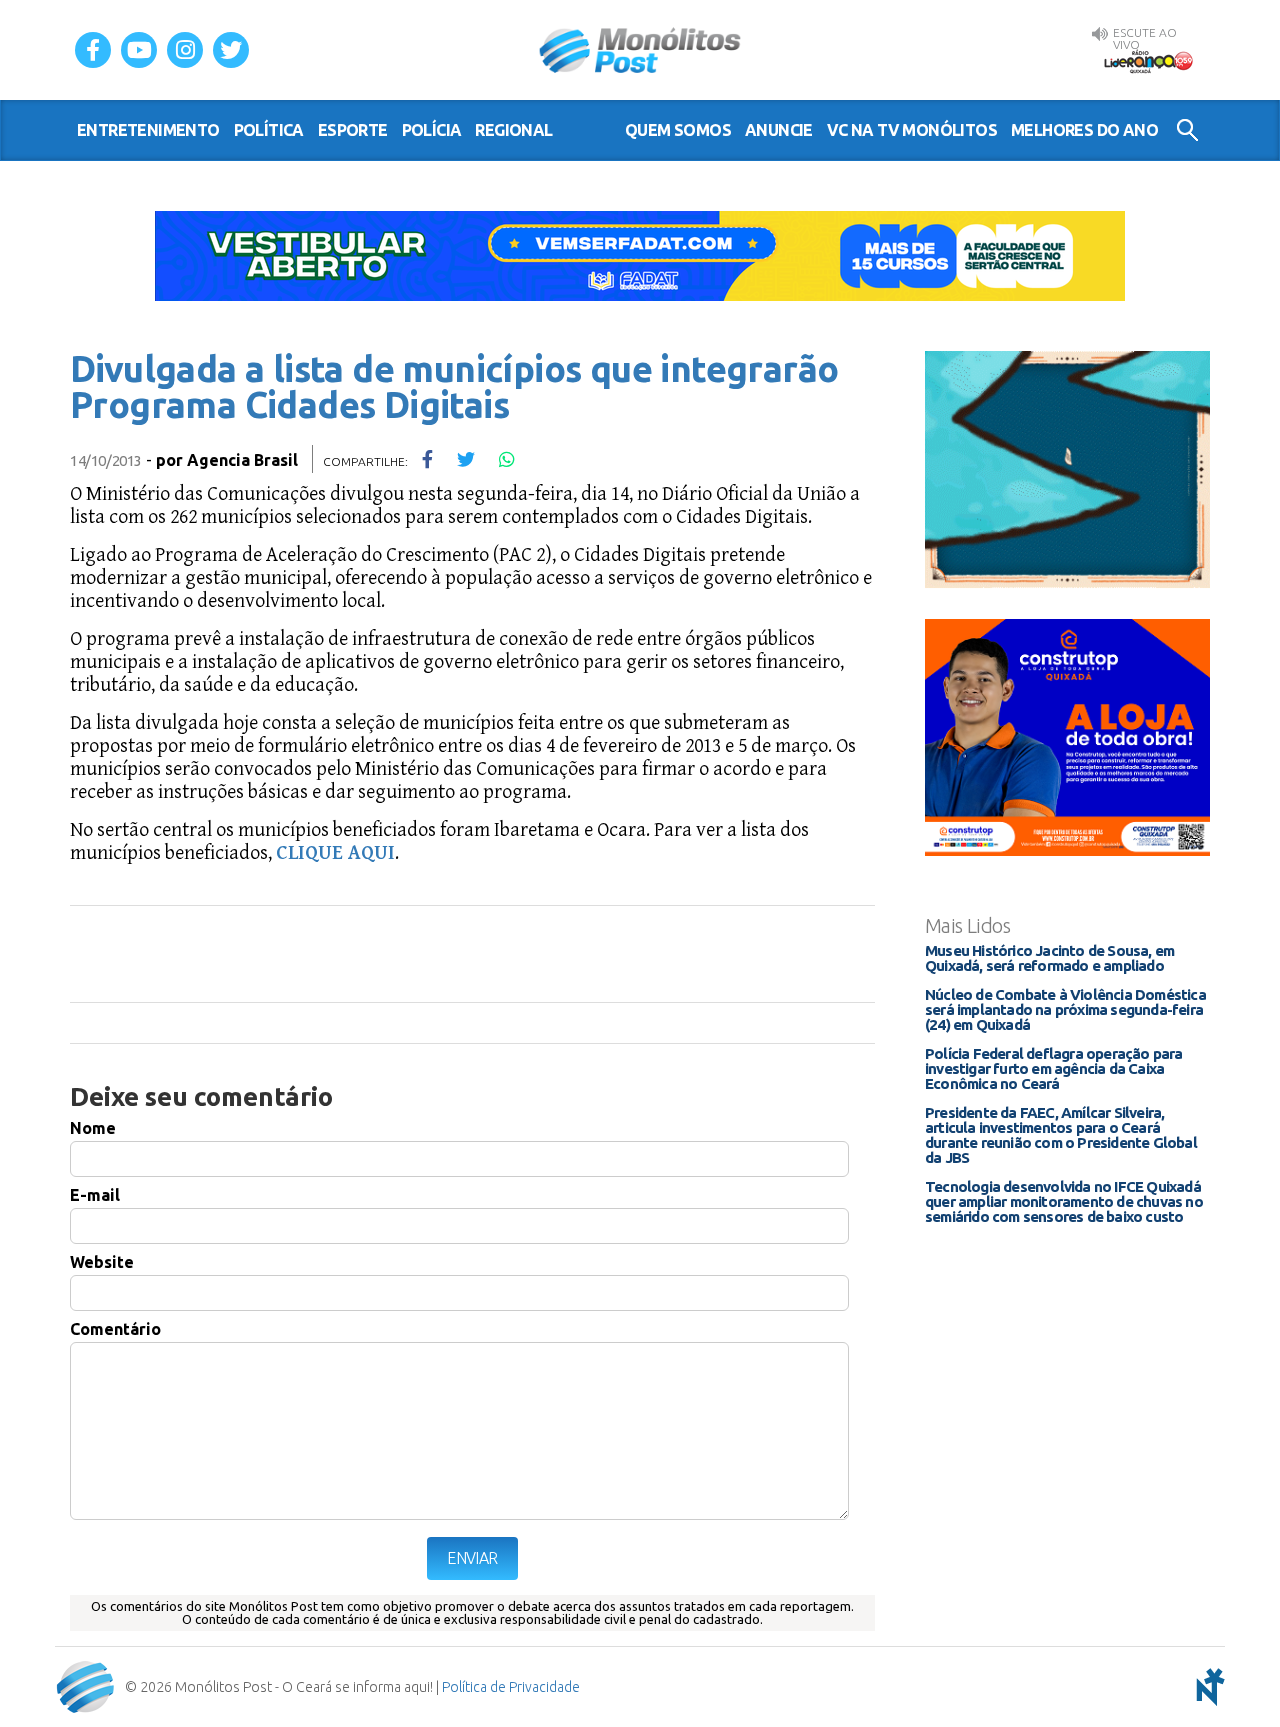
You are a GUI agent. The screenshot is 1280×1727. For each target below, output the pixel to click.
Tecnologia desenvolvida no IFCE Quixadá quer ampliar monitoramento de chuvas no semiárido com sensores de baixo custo (1064, 1201)
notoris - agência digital (1207, 1687)
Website (102, 1262)
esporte (353, 130)
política (269, 130)
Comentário (115, 1329)
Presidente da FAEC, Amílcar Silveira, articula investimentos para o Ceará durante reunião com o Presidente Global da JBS (1061, 1135)
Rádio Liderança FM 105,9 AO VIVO (1148, 61)
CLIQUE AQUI (335, 853)
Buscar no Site (1187, 130)
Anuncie (779, 130)
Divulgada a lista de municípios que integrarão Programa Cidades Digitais (454, 386)
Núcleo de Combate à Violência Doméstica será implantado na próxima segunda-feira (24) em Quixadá (1065, 1009)
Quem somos (678, 130)
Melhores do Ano (1084, 130)
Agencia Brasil (242, 460)
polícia (432, 130)
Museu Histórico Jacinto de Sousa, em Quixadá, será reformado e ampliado (1049, 958)
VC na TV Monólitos (912, 130)
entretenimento (148, 130)
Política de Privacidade (511, 1687)
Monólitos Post (640, 50)
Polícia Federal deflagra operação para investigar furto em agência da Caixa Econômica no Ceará (1054, 1068)
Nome (93, 1128)
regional (513, 130)
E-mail (95, 1195)
